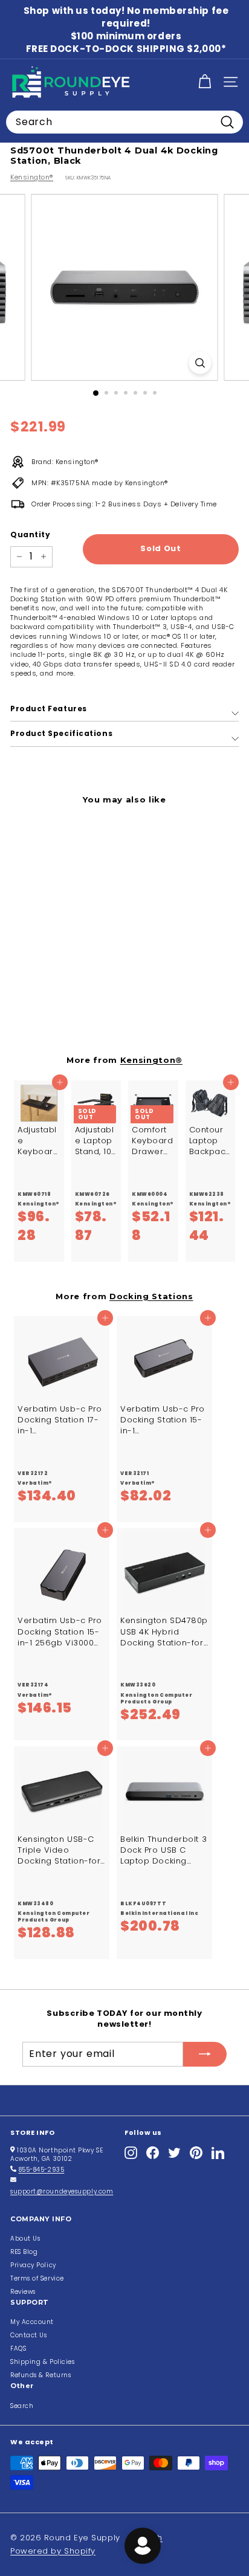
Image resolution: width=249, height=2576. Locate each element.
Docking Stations (151, 1296)
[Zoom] (200, 363)
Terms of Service (37, 2278)
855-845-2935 (42, 2170)
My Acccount (32, 2322)
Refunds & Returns (40, 2375)
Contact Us (29, 2335)
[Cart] (205, 82)
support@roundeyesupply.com (62, 2191)
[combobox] (124, 122)
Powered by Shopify (53, 2551)
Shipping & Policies (42, 2362)
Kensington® (32, 177)
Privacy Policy (33, 2265)
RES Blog (24, 2252)
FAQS (18, 2348)
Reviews (23, 2292)
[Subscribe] (205, 2054)
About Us (25, 2239)
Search (22, 2406)
